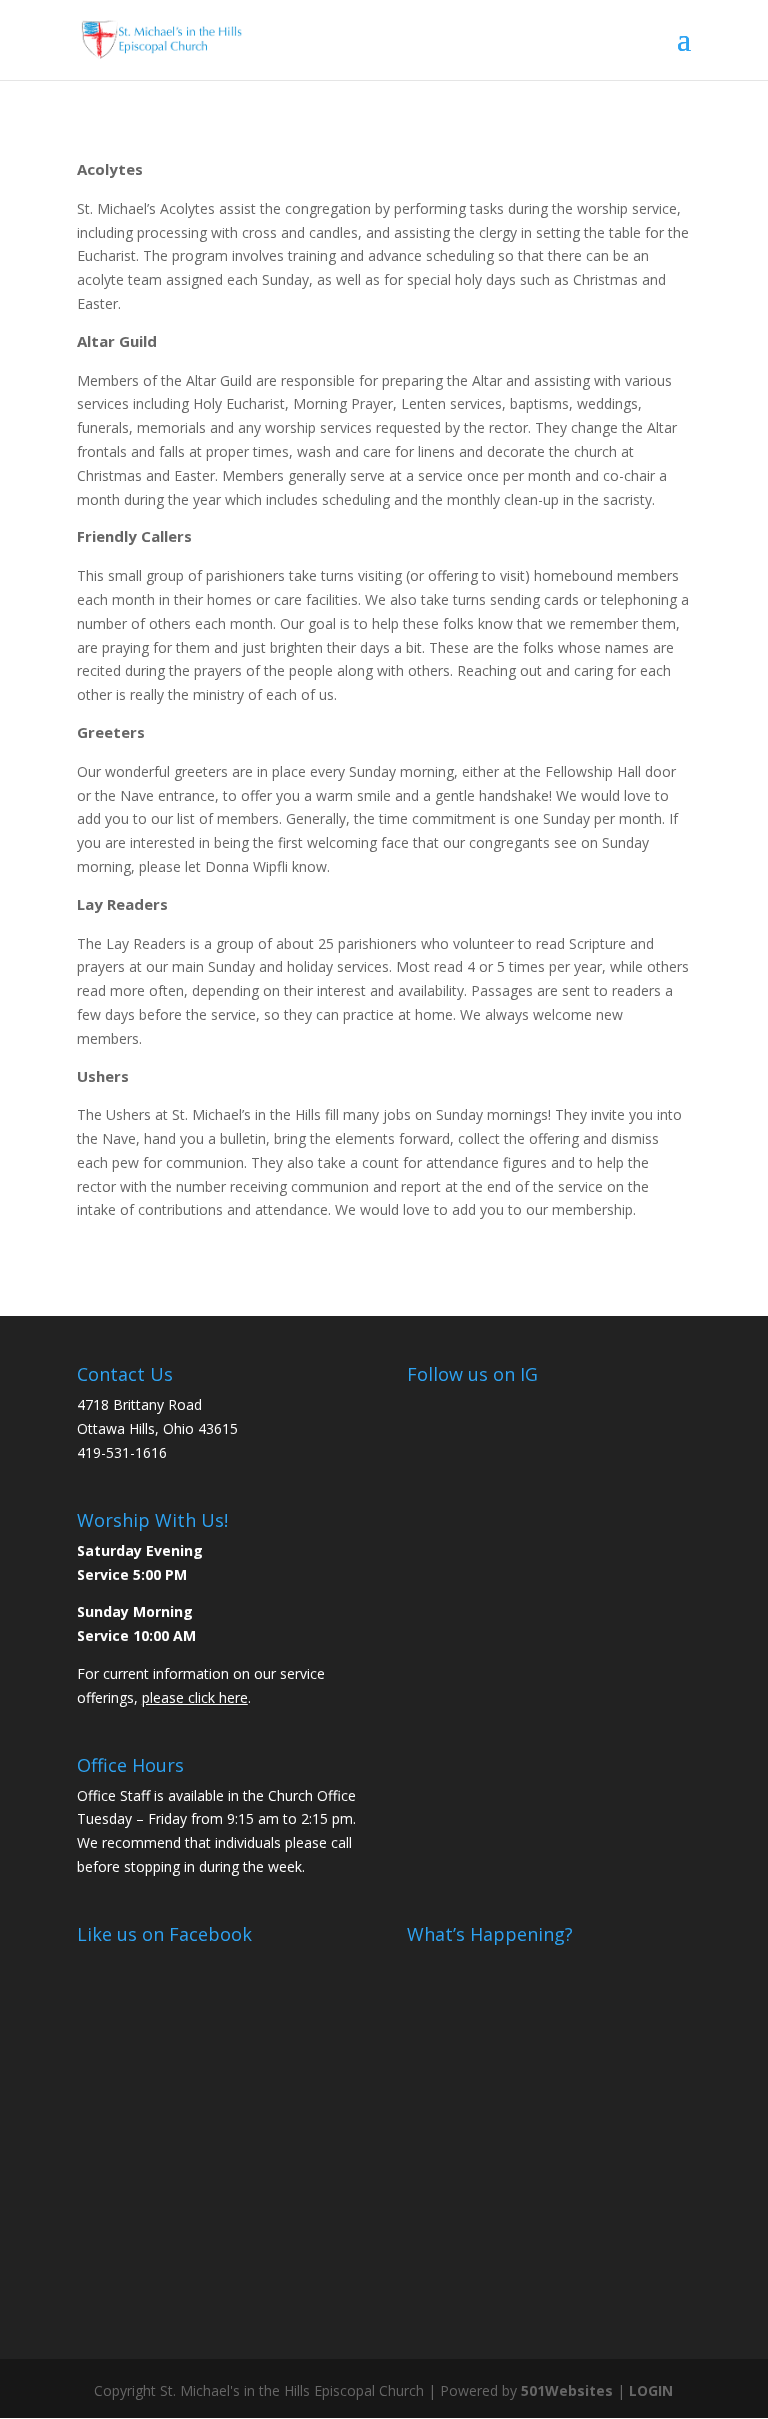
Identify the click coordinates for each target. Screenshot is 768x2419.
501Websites (567, 2390)
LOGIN (651, 2390)
